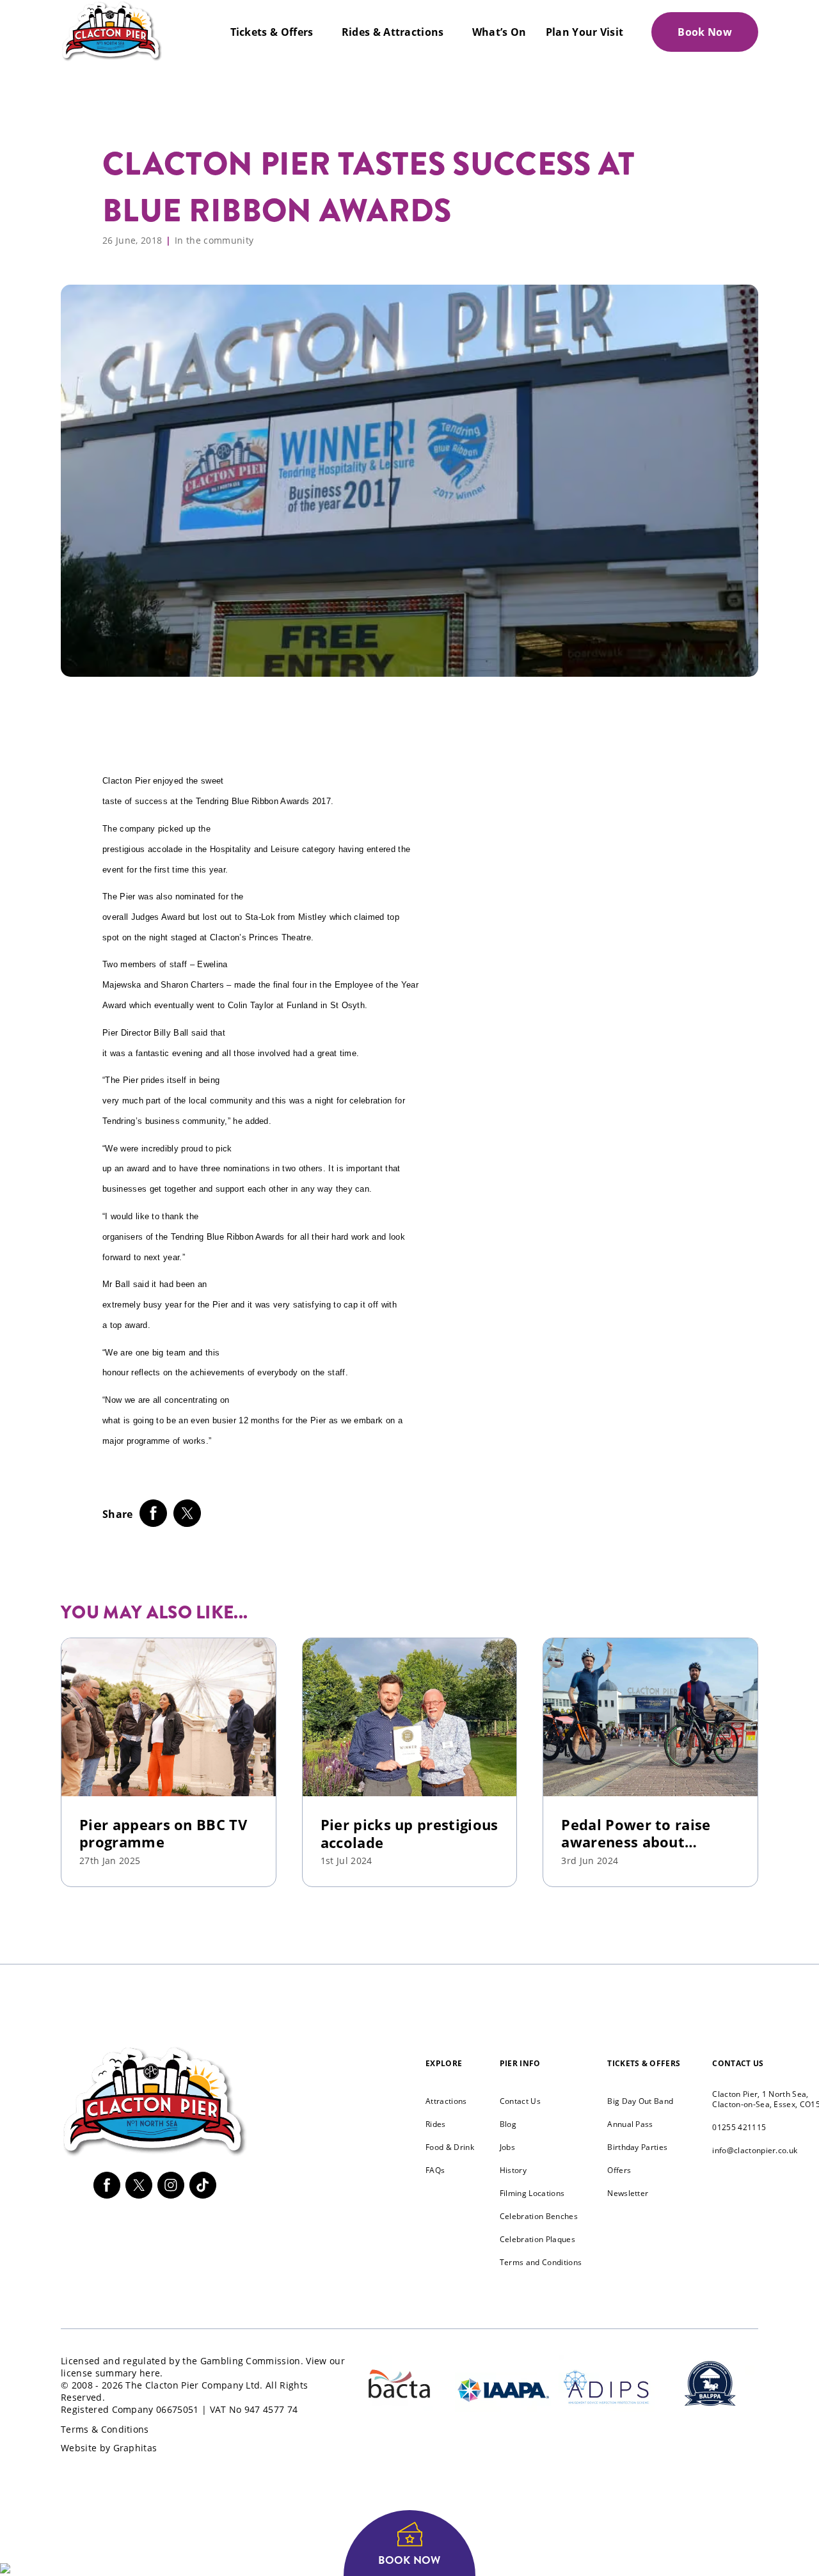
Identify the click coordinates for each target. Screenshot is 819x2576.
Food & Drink (450, 2147)
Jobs (507, 2147)
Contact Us (520, 2101)
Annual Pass (630, 2124)
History (513, 2170)
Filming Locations (532, 2193)
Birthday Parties (637, 2147)
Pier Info (520, 2063)
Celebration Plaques (537, 2239)
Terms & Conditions (105, 2429)
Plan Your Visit (585, 32)
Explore (444, 2063)
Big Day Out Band (640, 2101)
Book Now (705, 32)
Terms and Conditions (541, 2262)
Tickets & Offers (272, 32)
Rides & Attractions (393, 32)
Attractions (446, 2101)
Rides (436, 2124)
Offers (619, 2170)
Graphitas (135, 2448)
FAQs (435, 2170)
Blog (508, 2124)
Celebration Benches (539, 2216)
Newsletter (628, 2193)
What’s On (499, 32)
